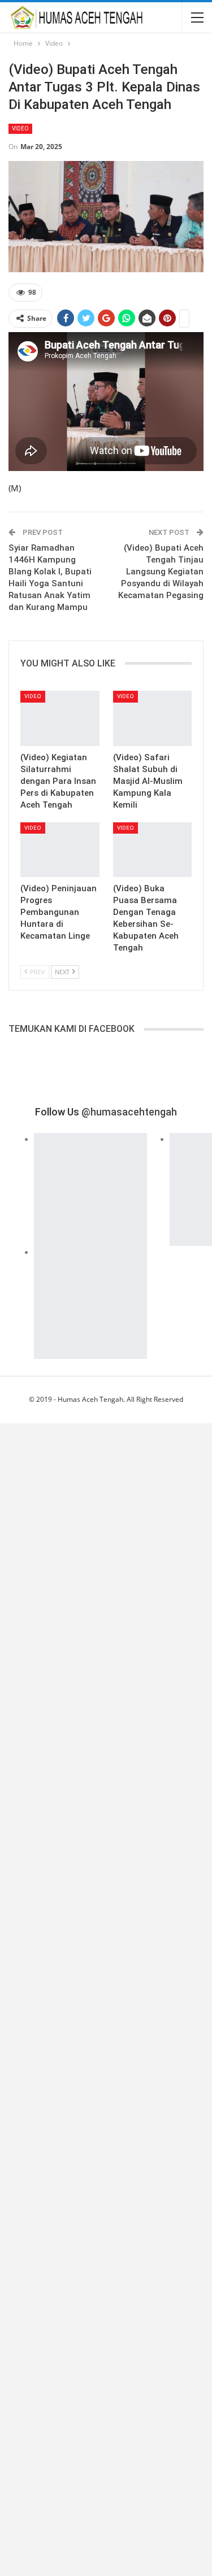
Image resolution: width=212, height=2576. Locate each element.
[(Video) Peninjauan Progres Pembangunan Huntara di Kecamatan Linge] (60, 850)
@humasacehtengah (129, 1112)
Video (20, 128)
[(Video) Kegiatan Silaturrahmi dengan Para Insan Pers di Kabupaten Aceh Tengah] (60, 718)
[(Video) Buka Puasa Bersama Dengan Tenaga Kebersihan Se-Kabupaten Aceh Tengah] (153, 850)
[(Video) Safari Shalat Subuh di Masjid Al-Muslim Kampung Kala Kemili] (153, 718)
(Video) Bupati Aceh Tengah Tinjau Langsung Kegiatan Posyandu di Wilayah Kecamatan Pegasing (161, 572)
